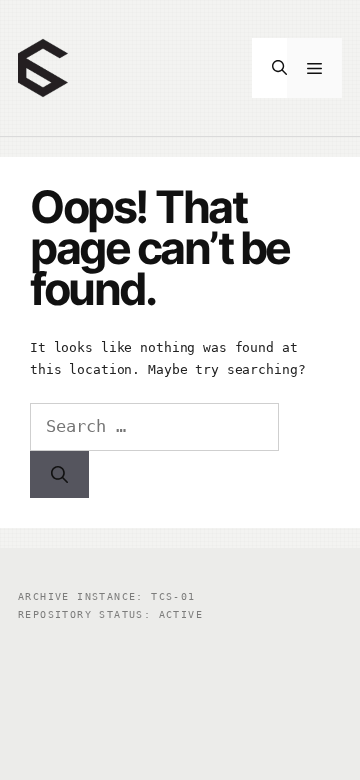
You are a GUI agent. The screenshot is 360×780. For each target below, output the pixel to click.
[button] (269, 68)
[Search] (59, 475)
